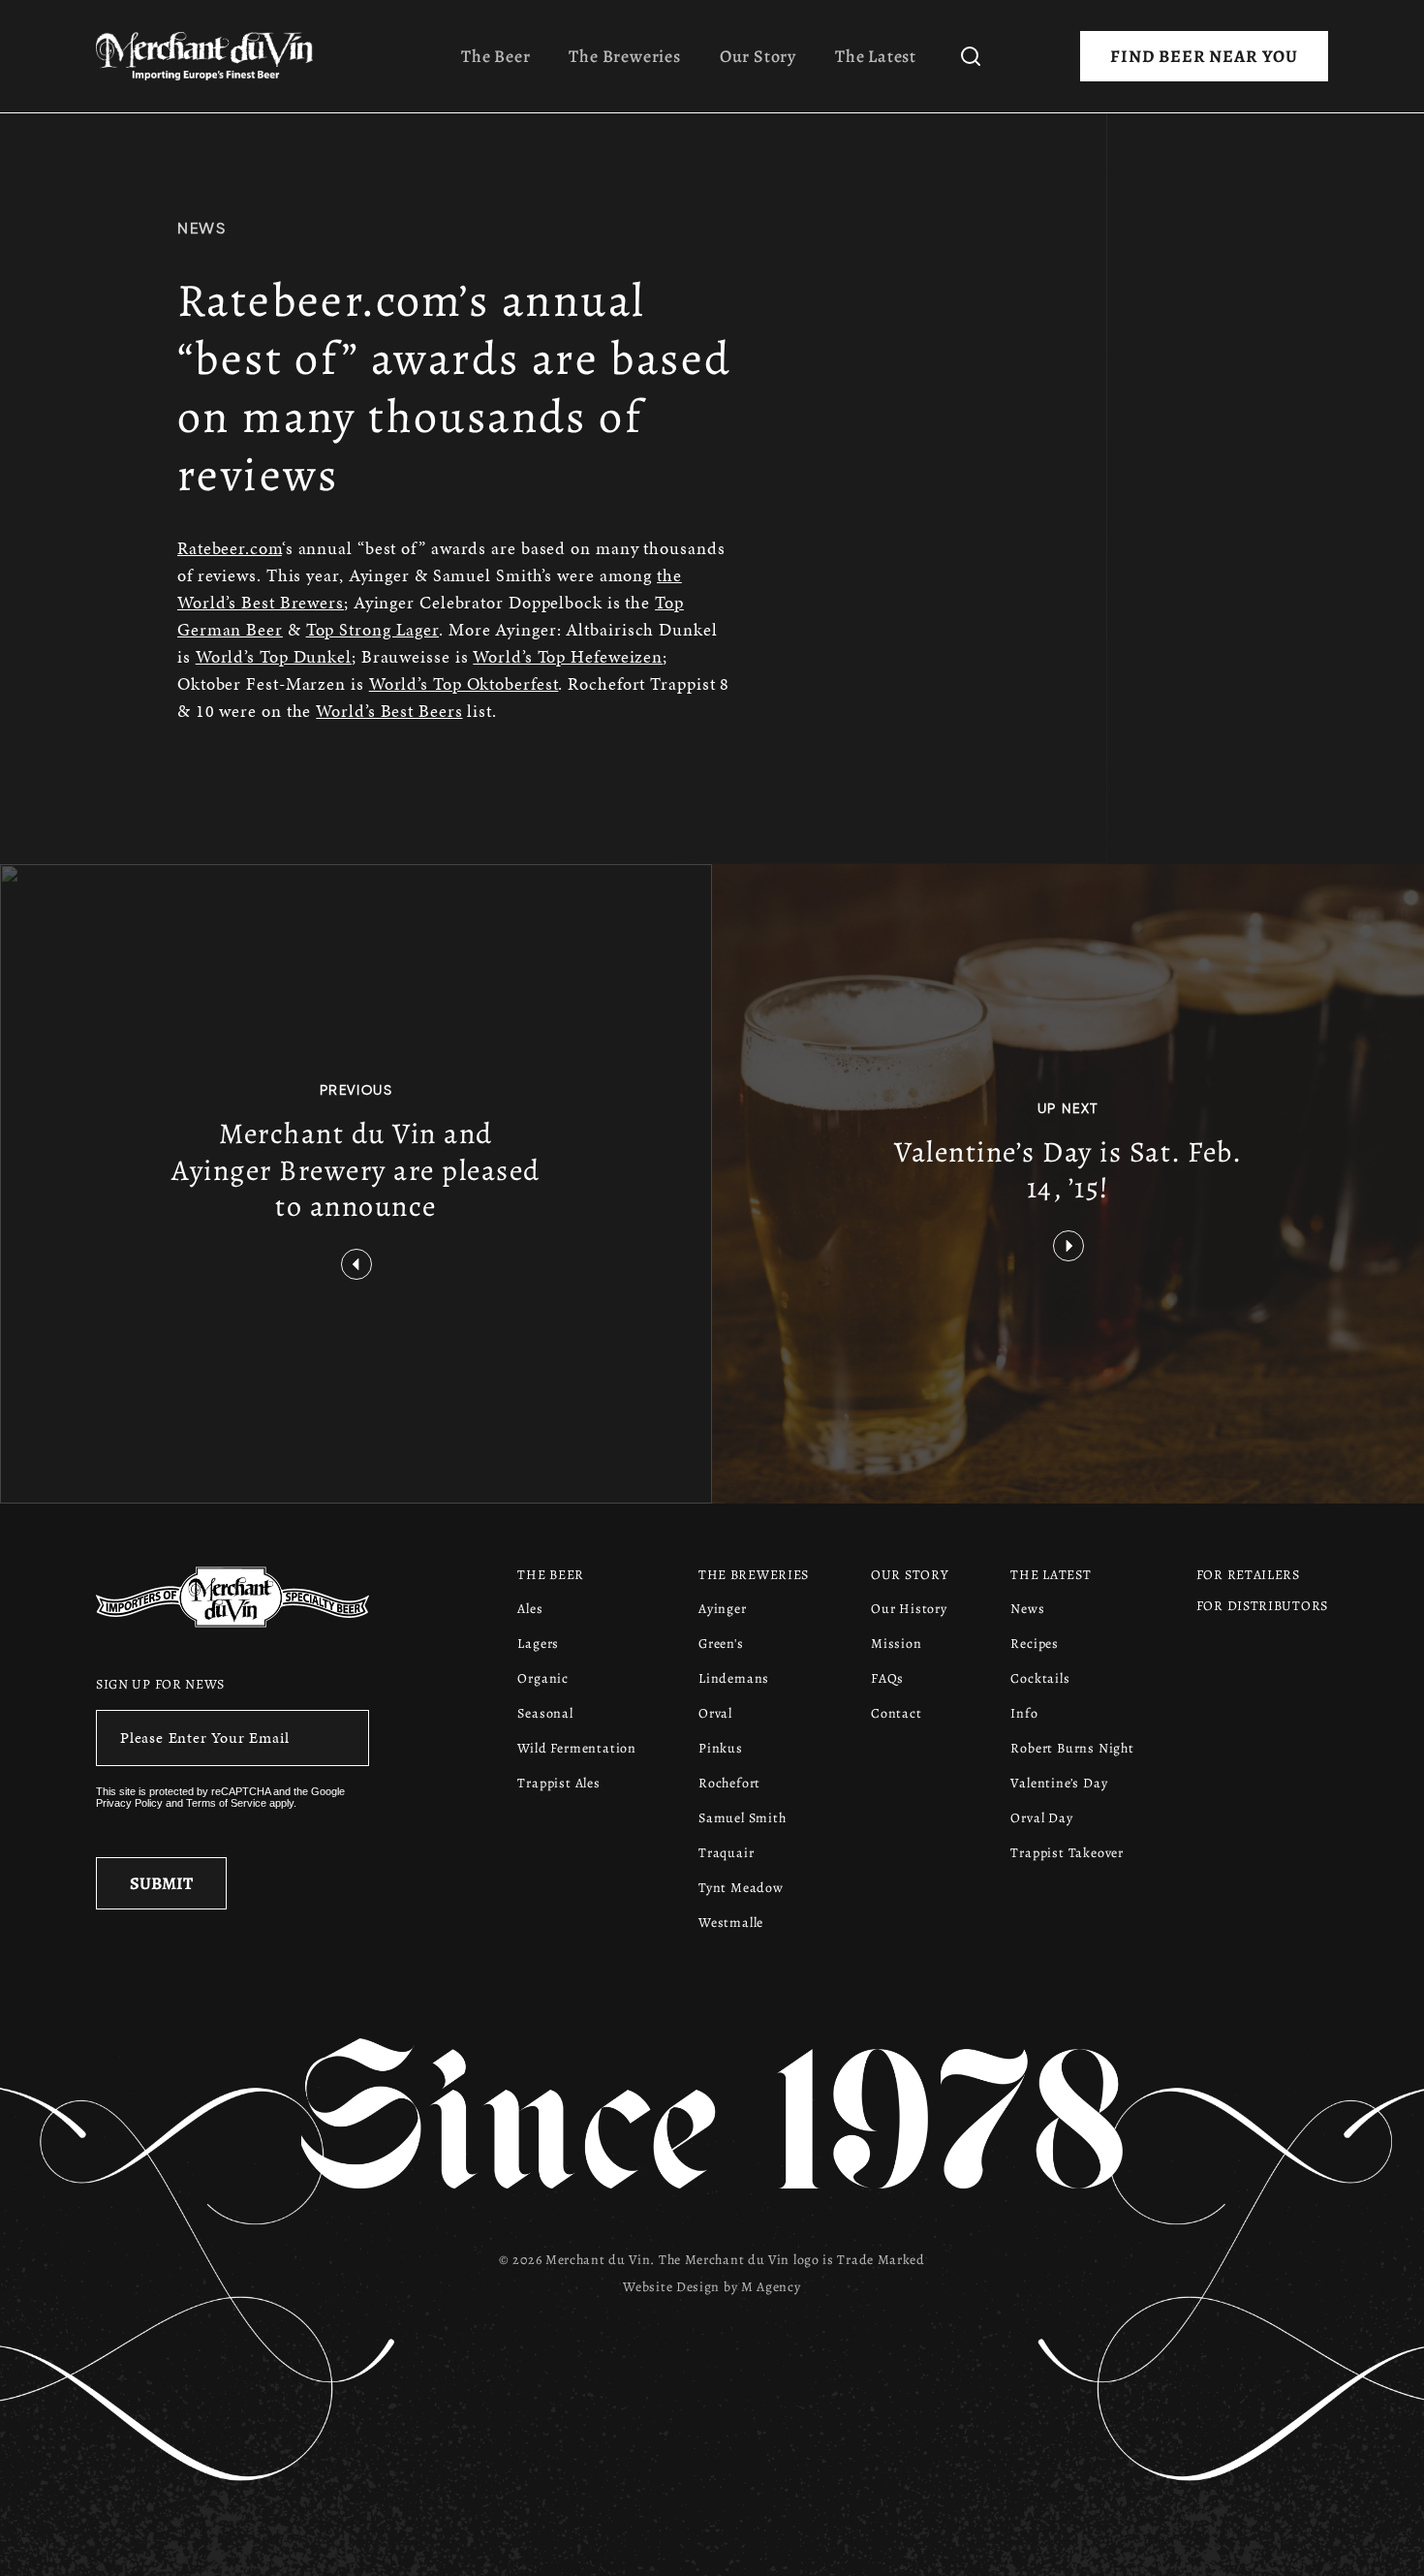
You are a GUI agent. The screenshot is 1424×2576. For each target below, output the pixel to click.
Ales (530, 1609)
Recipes (1035, 1644)
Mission (897, 1644)
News (201, 228)
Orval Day (1041, 1818)
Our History (909, 1609)
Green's (721, 1644)
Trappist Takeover (1067, 1853)
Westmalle (731, 1923)
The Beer (495, 56)
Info (1024, 1713)
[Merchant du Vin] (212, 56)
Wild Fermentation (577, 1748)
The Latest (876, 56)
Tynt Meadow (741, 1888)
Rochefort (729, 1783)
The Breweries (624, 56)
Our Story (758, 56)
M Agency (771, 2287)
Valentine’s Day (1059, 1783)
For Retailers (1248, 1575)
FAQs (887, 1678)
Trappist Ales (558, 1783)
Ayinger (723, 1609)
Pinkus (721, 1748)
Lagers (538, 1644)
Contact (897, 1713)
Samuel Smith (743, 1818)
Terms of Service (226, 1803)
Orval (715, 1713)
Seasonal (545, 1713)
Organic (543, 1678)
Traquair (726, 1853)
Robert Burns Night (1072, 1748)
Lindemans (734, 1678)
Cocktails (1040, 1678)
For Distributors (1262, 1606)
